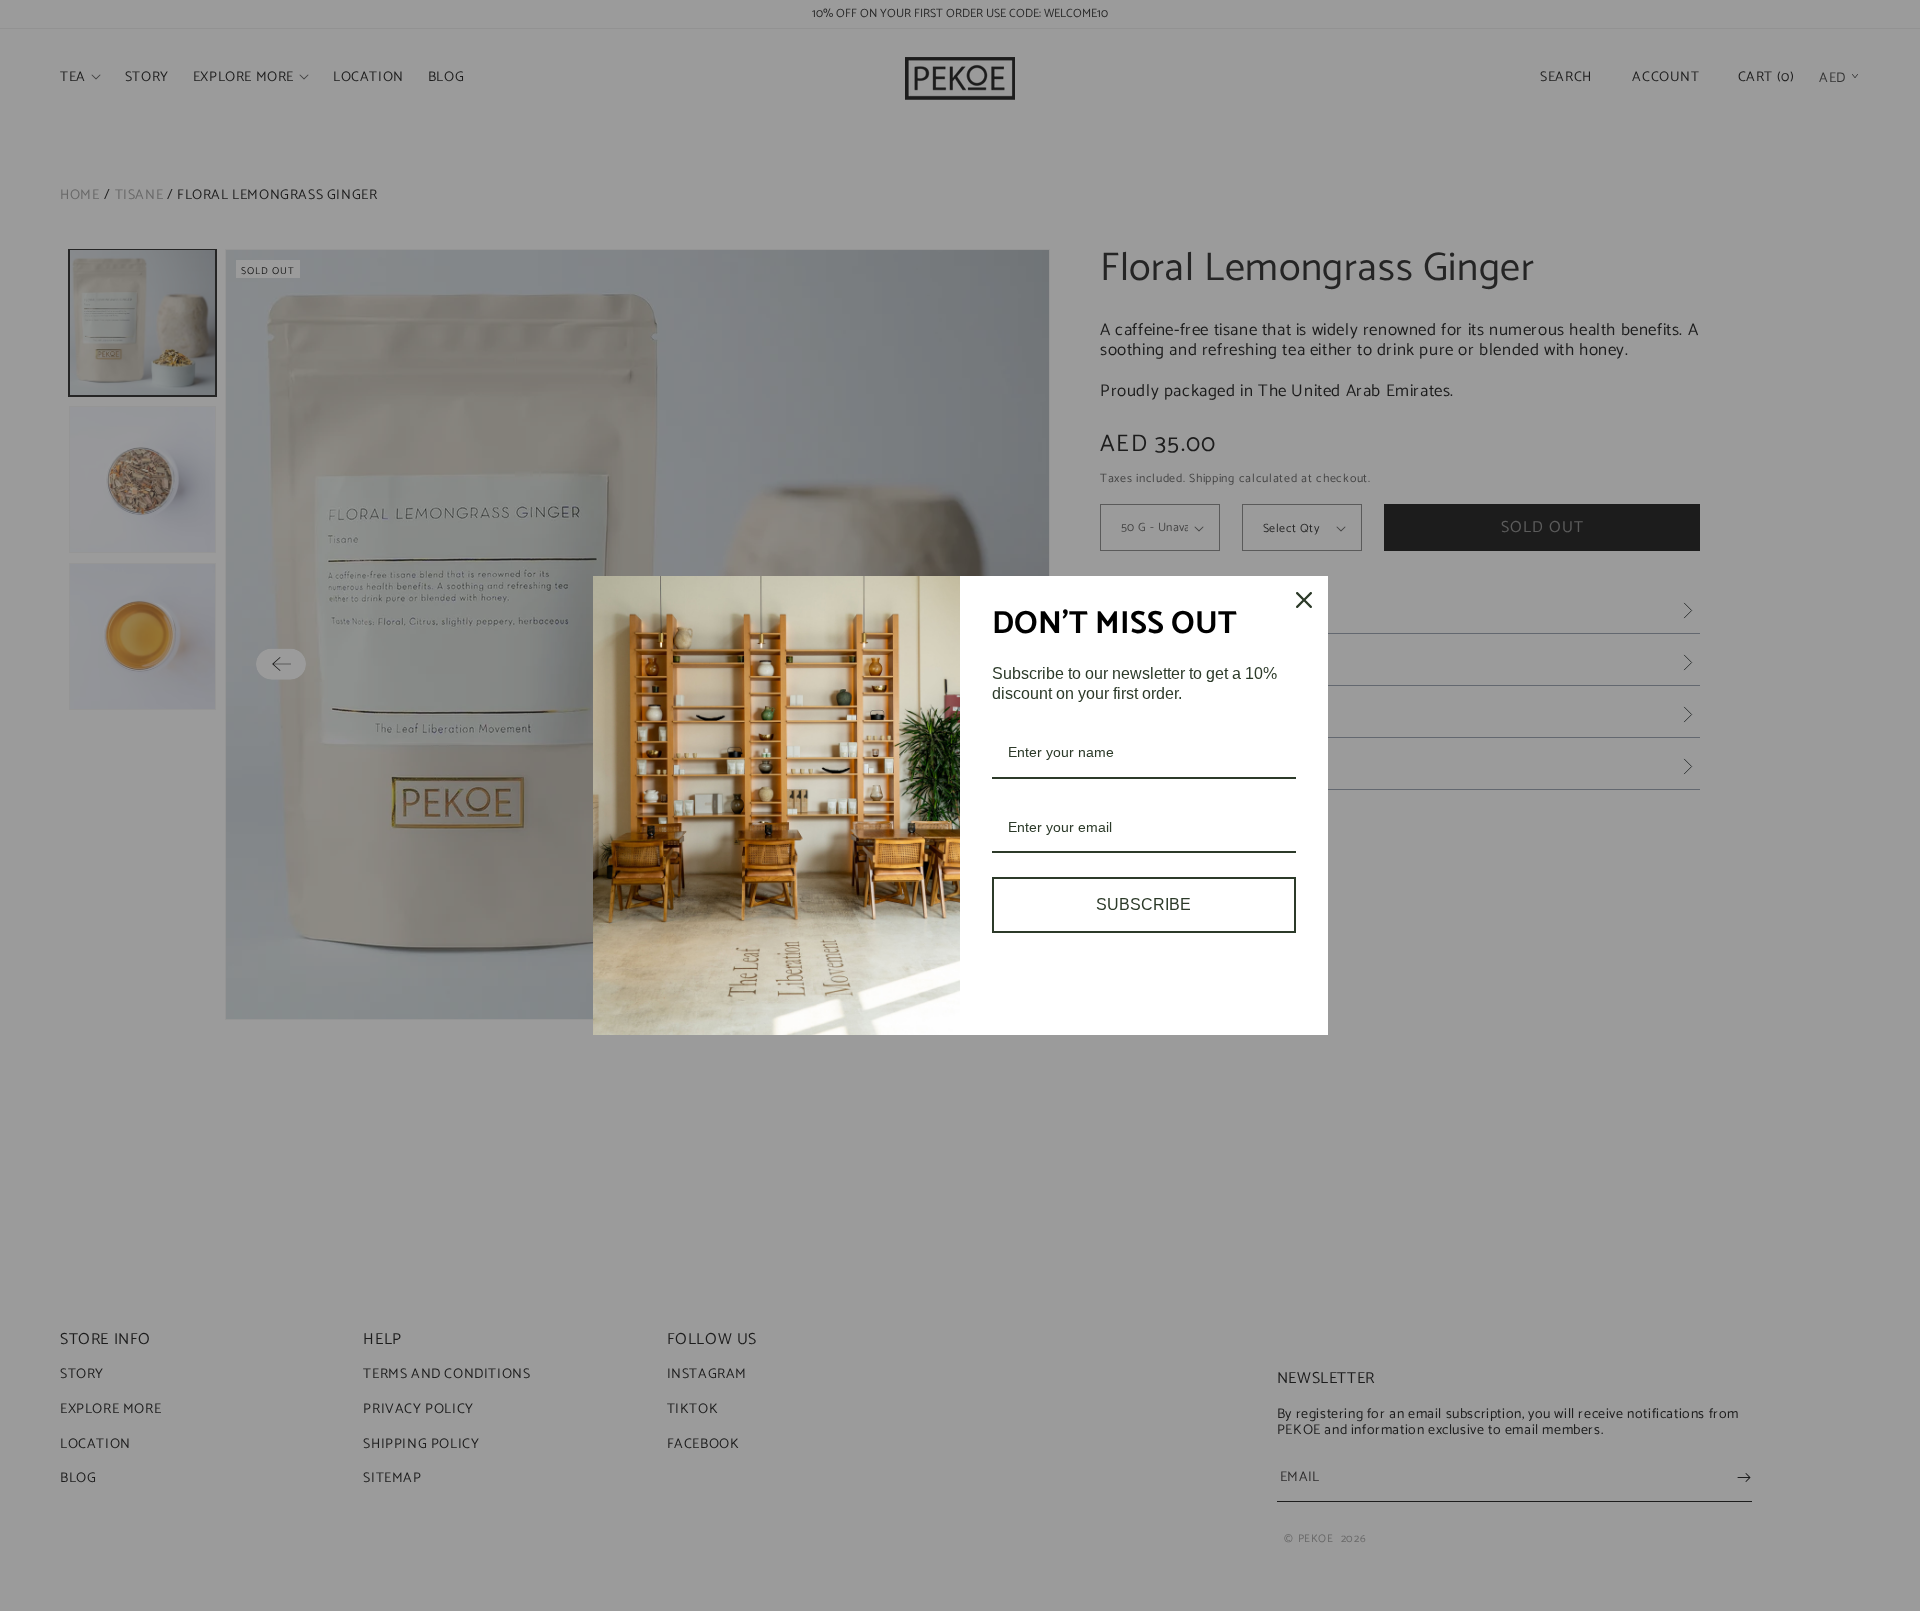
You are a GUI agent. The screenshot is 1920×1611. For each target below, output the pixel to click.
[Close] (1304, 600)
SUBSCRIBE (1143, 904)
